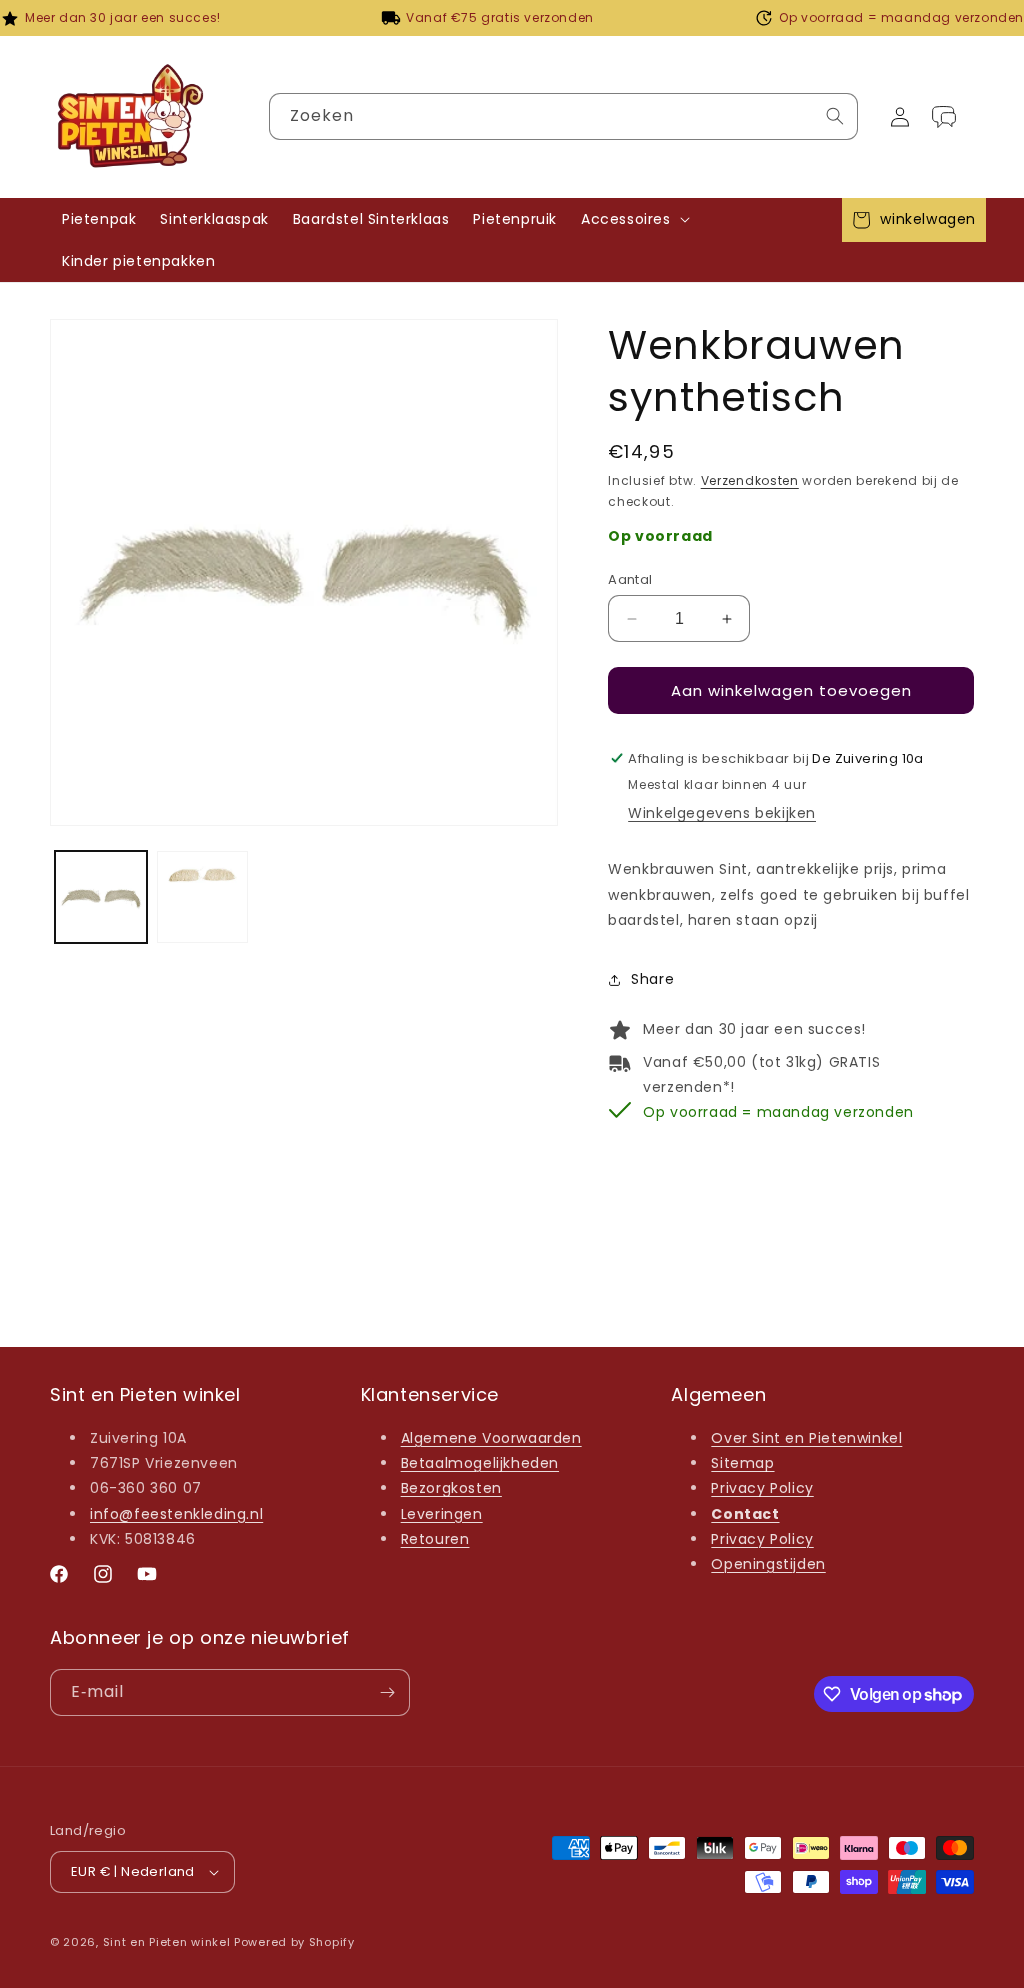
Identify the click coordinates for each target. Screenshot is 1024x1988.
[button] (633, 219)
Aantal (630, 579)
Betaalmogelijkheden (480, 1463)
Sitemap (742, 1463)
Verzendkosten (750, 480)
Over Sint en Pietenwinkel (806, 1438)
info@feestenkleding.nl (176, 1514)
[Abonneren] (387, 1692)
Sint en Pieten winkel (167, 1942)
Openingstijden (768, 1564)
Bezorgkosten (451, 1488)
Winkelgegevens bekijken (722, 813)
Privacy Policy (762, 1488)
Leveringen (442, 1514)
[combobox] (563, 116)
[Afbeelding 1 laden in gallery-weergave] (101, 897)
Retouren (435, 1539)
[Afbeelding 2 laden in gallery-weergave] (203, 897)
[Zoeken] (835, 116)
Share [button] (652, 979)
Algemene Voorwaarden (491, 1438)
